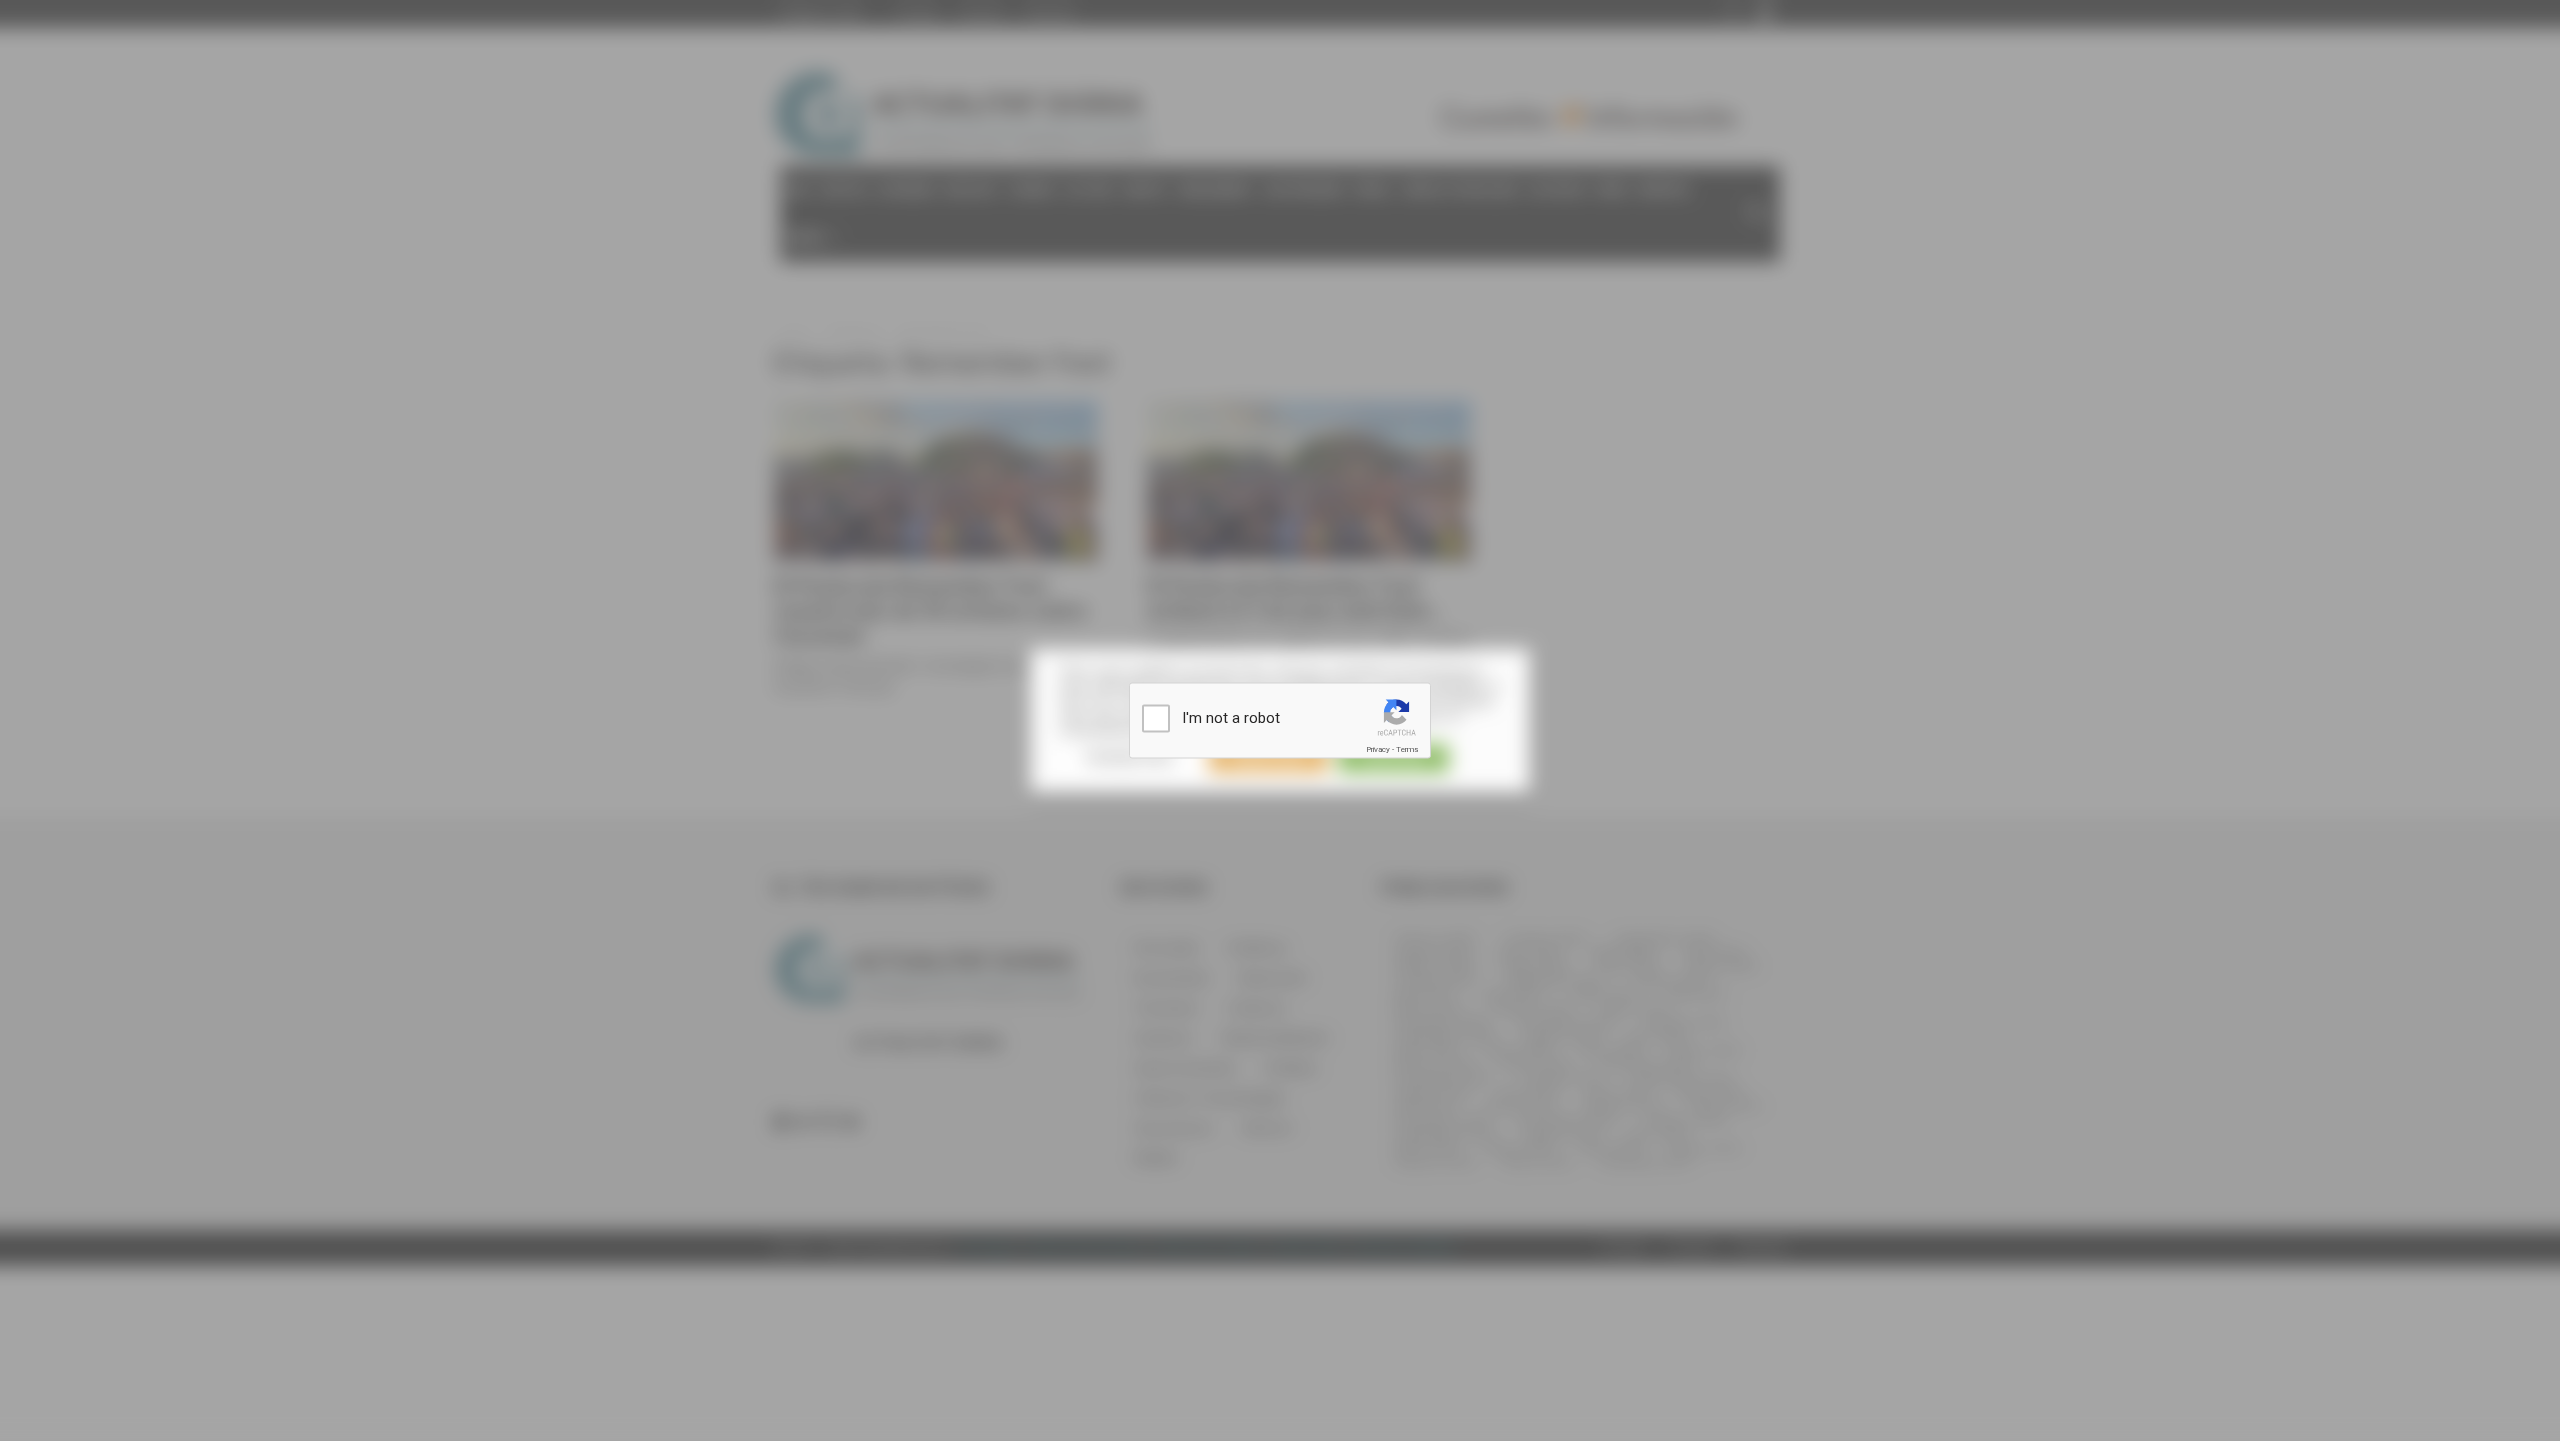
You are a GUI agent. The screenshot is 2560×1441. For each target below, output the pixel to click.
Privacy (1378, 749)
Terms (1407, 749)
